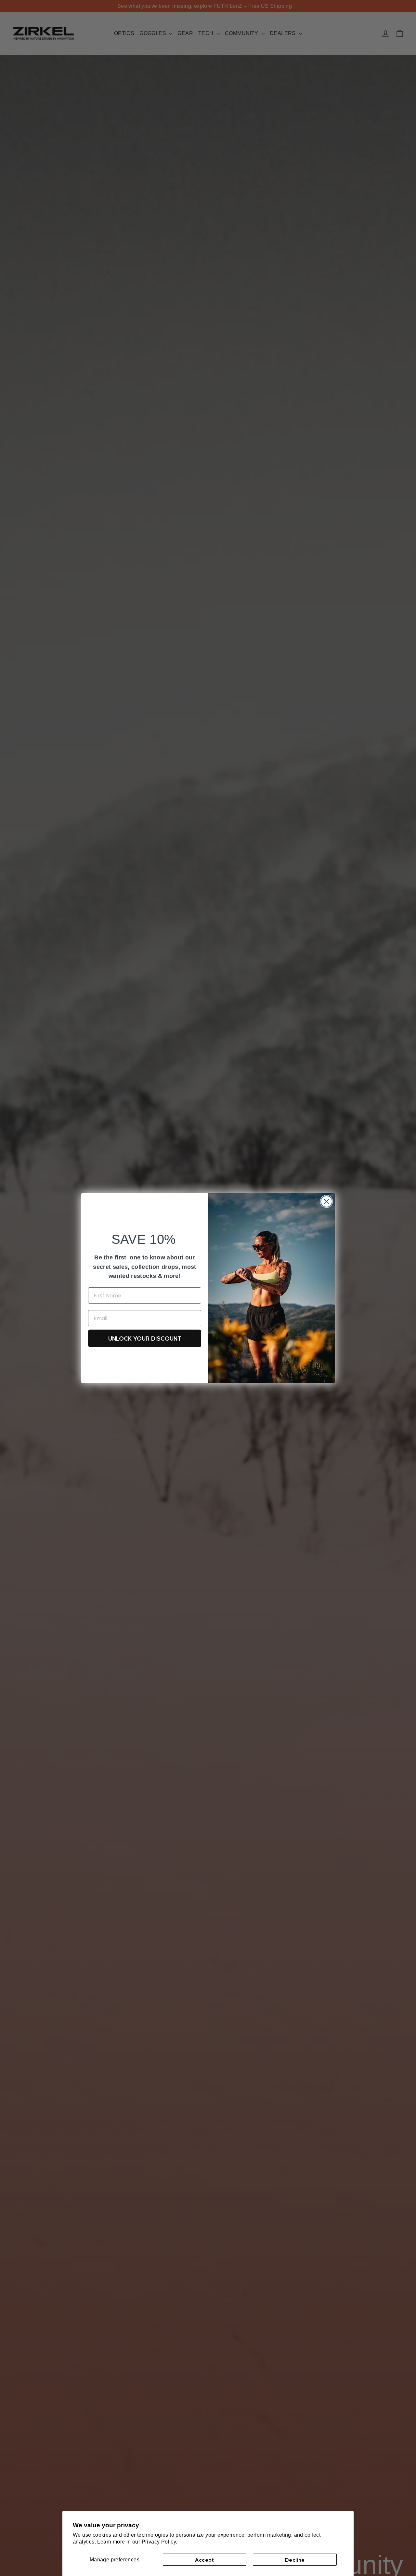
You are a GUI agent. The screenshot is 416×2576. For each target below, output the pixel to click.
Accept (204, 2560)
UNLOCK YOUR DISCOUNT (145, 1338)
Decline (295, 2560)
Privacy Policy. (160, 2542)
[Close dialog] (326, 1201)
